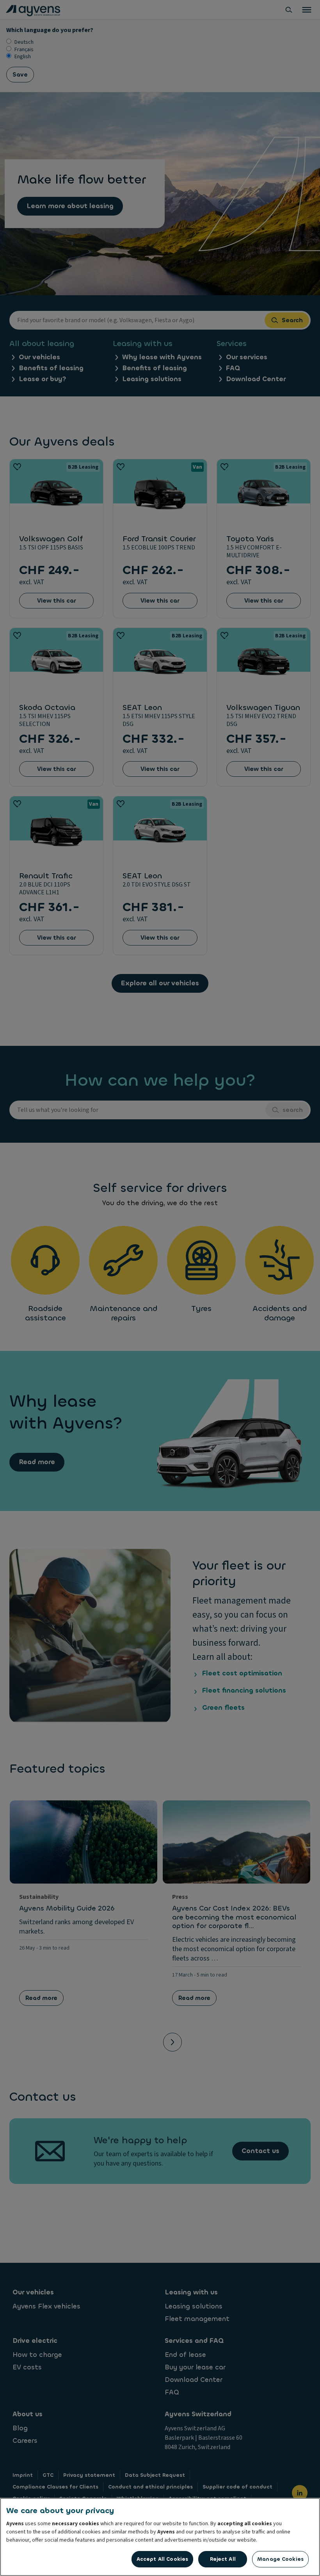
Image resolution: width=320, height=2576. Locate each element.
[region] (160, 2537)
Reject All (223, 2559)
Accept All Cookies (162, 2559)
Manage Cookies (280, 2559)
